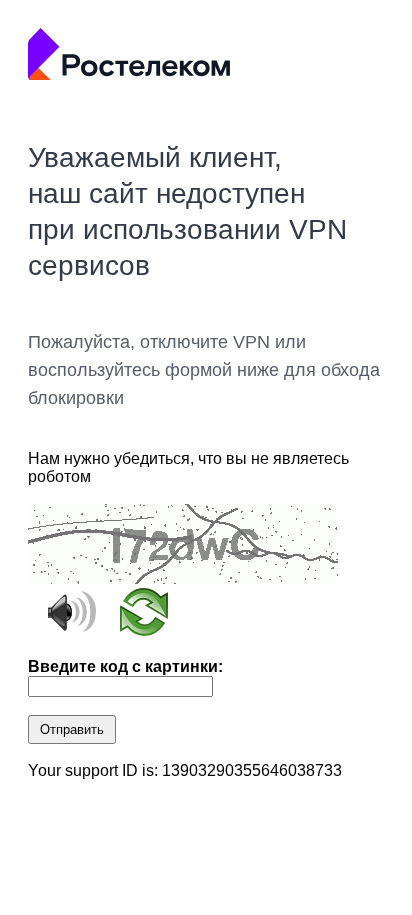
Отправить (72, 729)
